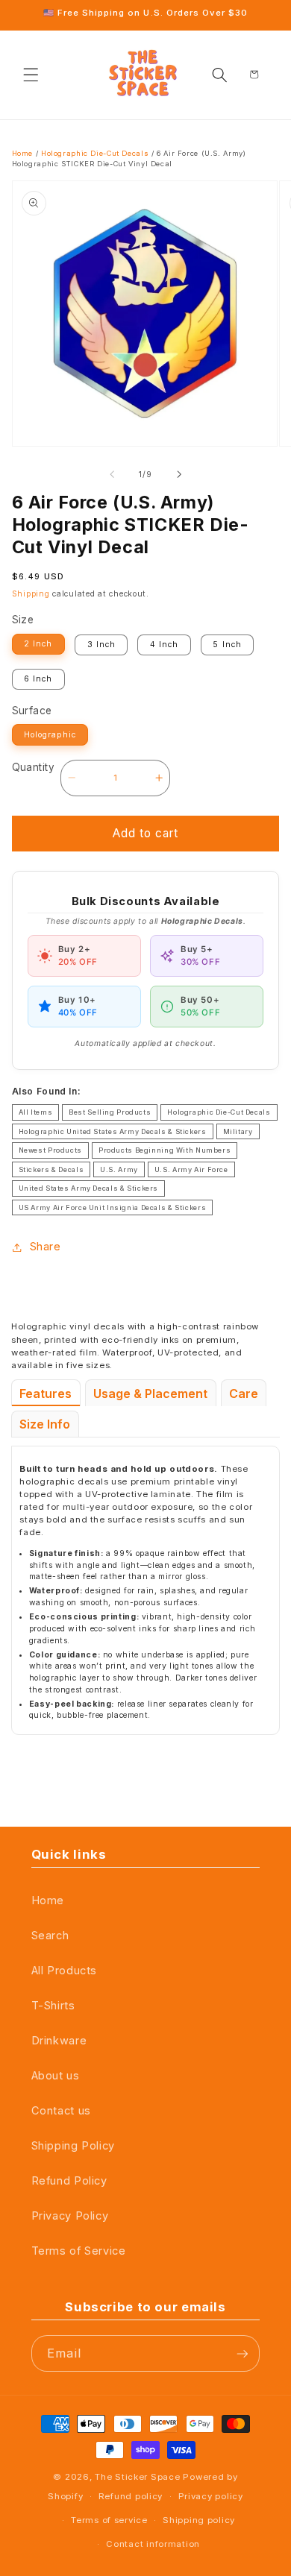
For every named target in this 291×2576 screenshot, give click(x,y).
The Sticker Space (137, 2477)
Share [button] (46, 1247)
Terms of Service (79, 2251)
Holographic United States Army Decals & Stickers (113, 1131)
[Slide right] (179, 475)
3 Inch (101, 645)
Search (50, 1936)
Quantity (33, 767)
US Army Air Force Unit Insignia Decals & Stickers (113, 1207)
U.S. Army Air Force (191, 1169)
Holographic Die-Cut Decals (95, 153)
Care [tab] (244, 1394)
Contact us (61, 2111)
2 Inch (38, 644)
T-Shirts (53, 2006)
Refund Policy (69, 2181)
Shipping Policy (73, 2146)
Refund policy (131, 2496)
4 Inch (164, 645)
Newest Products (50, 1150)
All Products (65, 1971)
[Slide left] (112, 475)
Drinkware (59, 2041)
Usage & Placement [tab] (150, 1394)
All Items (36, 1112)
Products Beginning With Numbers (165, 1150)
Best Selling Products (110, 1112)
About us (56, 2076)
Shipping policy (199, 2520)
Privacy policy (211, 2496)
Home (23, 153)
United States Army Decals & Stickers (88, 1188)
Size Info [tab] (45, 1424)
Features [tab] (46, 1394)
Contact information (153, 2544)
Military (238, 1131)
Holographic (50, 735)
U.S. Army (119, 1169)
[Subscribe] (242, 2353)
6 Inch (38, 679)
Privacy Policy (70, 2216)
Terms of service (109, 2520)
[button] (31, 75)
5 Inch (227, 645)
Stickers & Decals (51, 1169)
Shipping (31, 594)
